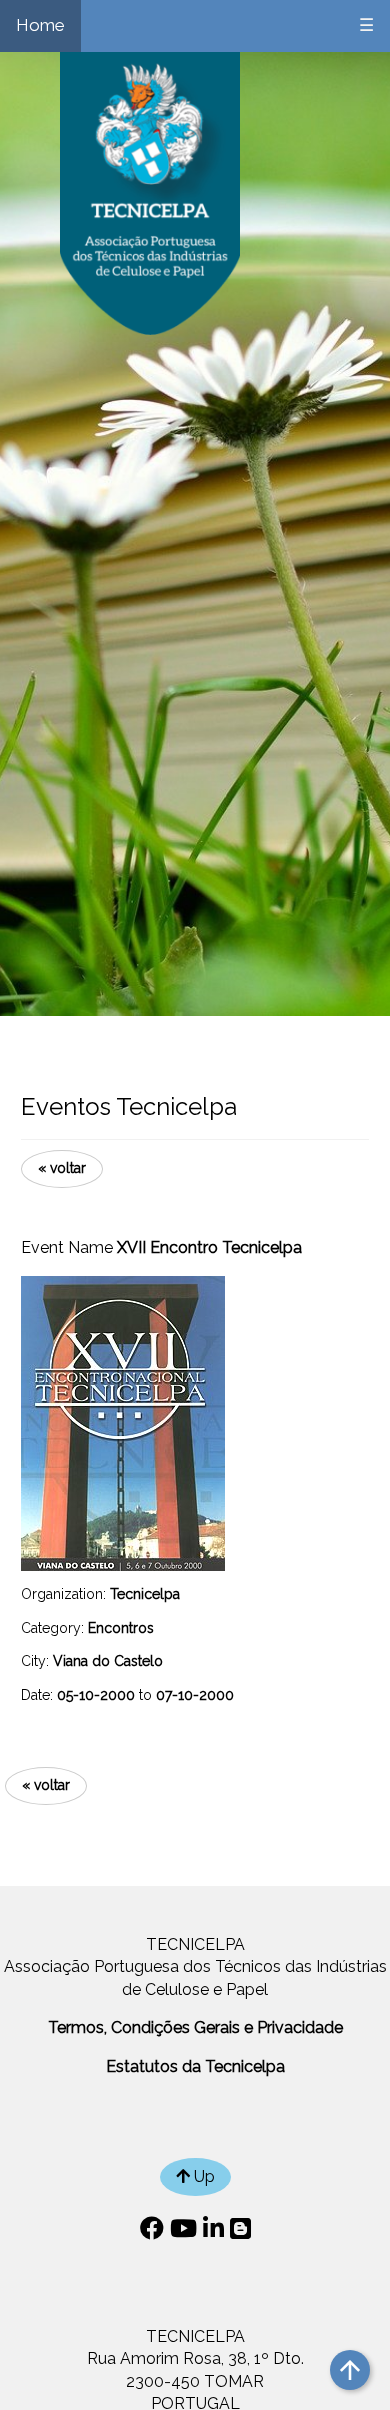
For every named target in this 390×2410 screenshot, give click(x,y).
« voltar (62, 1168)
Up (202, 2176)
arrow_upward (350, 2370)
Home (40, 25)
